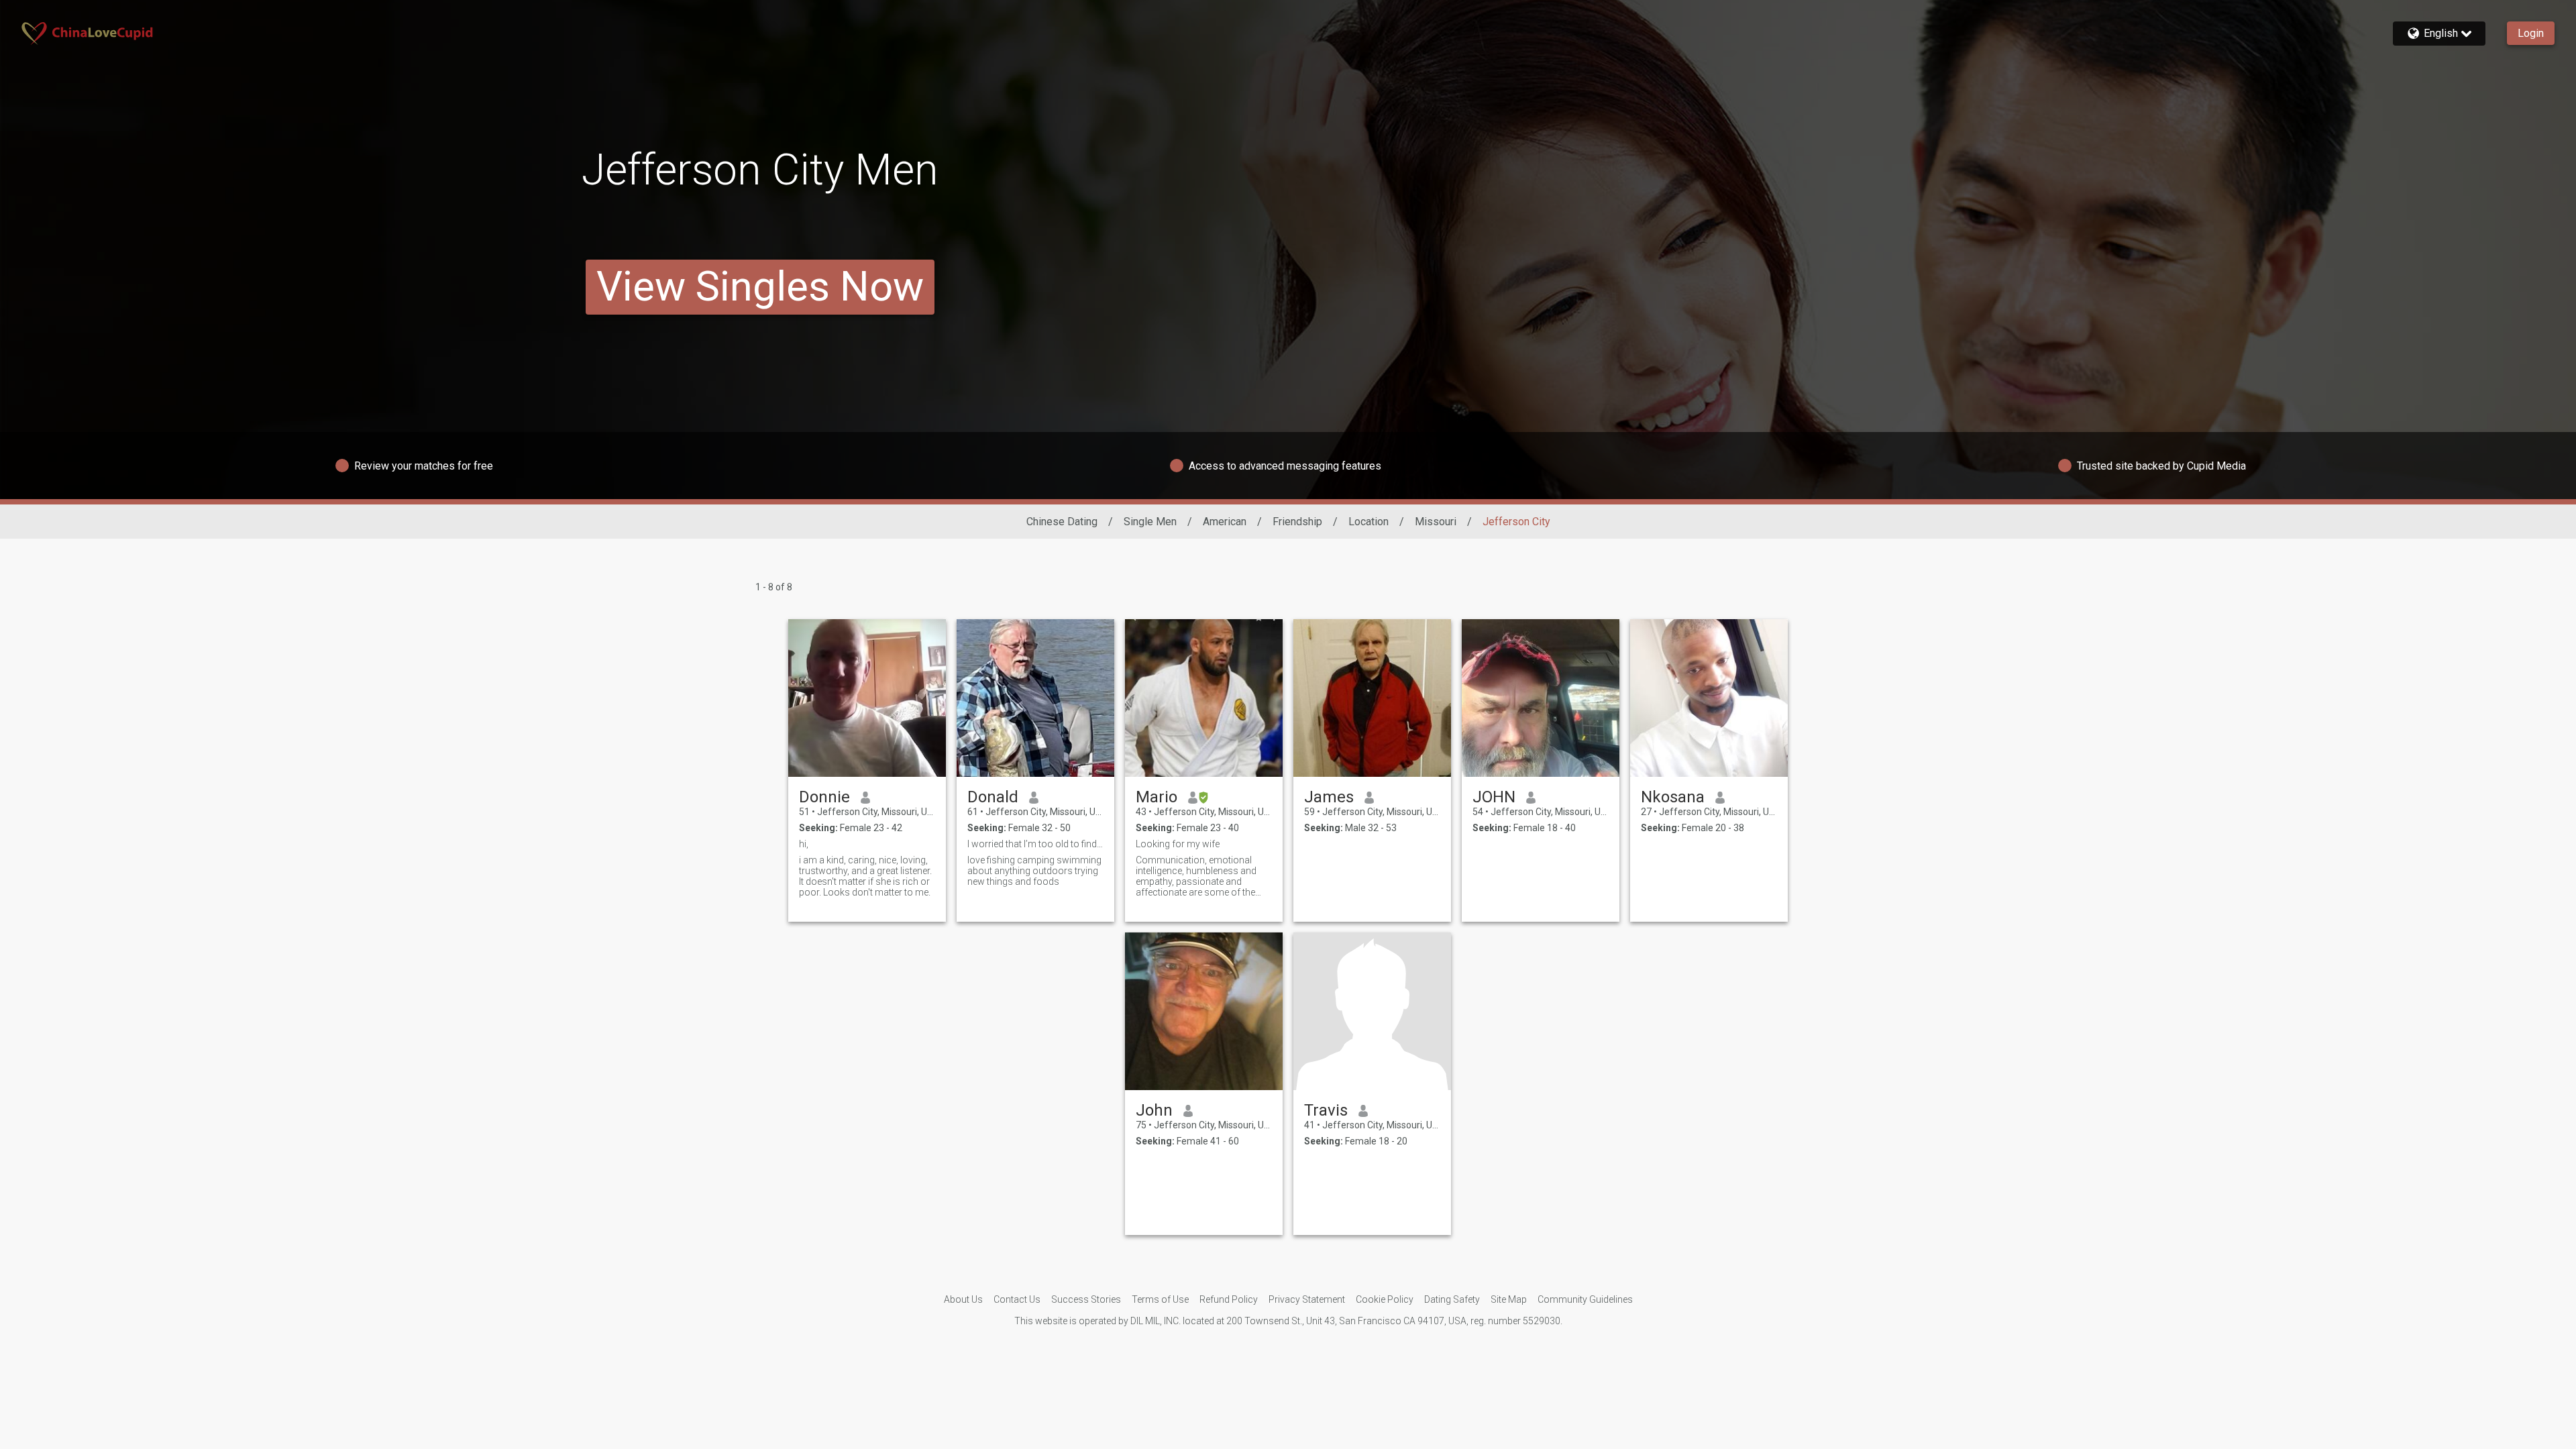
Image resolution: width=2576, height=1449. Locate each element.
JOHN (1494, 797)
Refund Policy (1229, 1299)
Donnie (824, 797)
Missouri (1436, 522)
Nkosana (1673, 797)
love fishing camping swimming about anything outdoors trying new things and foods (1034, 871)
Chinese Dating (1062, 522)
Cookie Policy (1385, 1299)
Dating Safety (1452, 1299)
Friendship (1297, 522)
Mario (1157, 797)
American (1225, 522)
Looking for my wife (1178, 844)
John (1154, 1110)
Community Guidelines (1585, 1299)
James (1329, 797)
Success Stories (1086, 1299)
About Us (963, 1299)
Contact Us (1017, 1299)
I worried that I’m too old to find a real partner (1035, 844)
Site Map (1509, 1299)
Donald (993, 797)
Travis (1326, 1110)
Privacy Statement (1307, 1299)
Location (1368, 522)
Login (2531, 33)
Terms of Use (1160, 1299)
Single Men (1150, 522)
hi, (804, 844)
